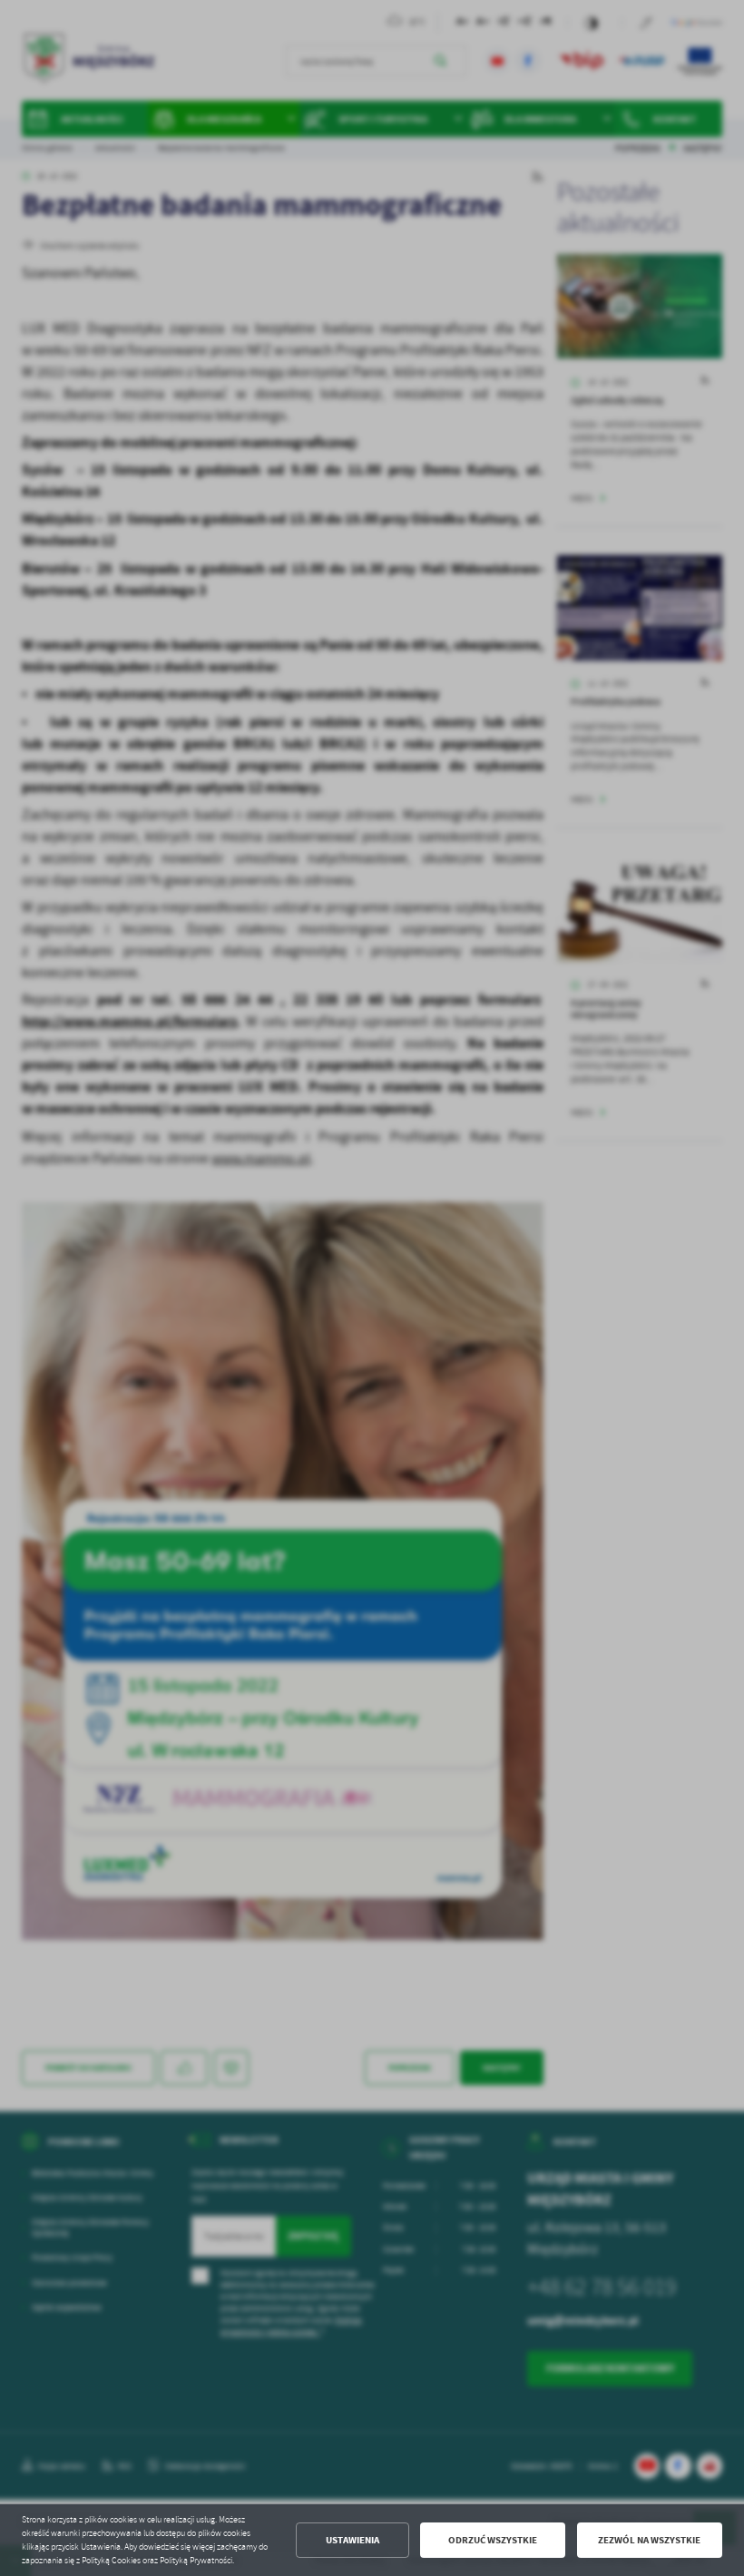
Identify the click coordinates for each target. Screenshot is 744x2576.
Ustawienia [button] (352, 2540)
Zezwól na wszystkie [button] (649, 2540)
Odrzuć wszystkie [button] (493, 2540)
